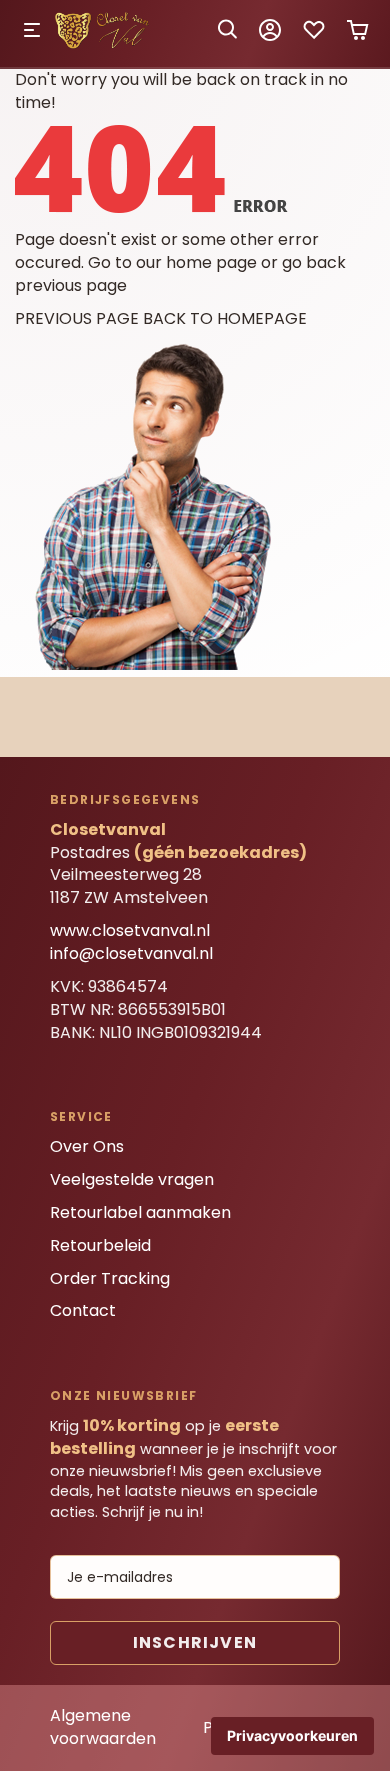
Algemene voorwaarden (103, 1727)
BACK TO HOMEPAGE (225, 318)
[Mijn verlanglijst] (314, 36)
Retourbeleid (100, 1245)
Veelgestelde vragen (132, 1179)
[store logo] (104, 44)
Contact (83, 1310)
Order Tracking (110, 1278)
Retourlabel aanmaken (140, 1212)
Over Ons (87, 1146)
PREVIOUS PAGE (77, 318)
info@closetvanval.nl (131, 953)
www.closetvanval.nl (130, 930)
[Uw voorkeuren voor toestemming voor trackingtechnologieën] (292, 1736)
